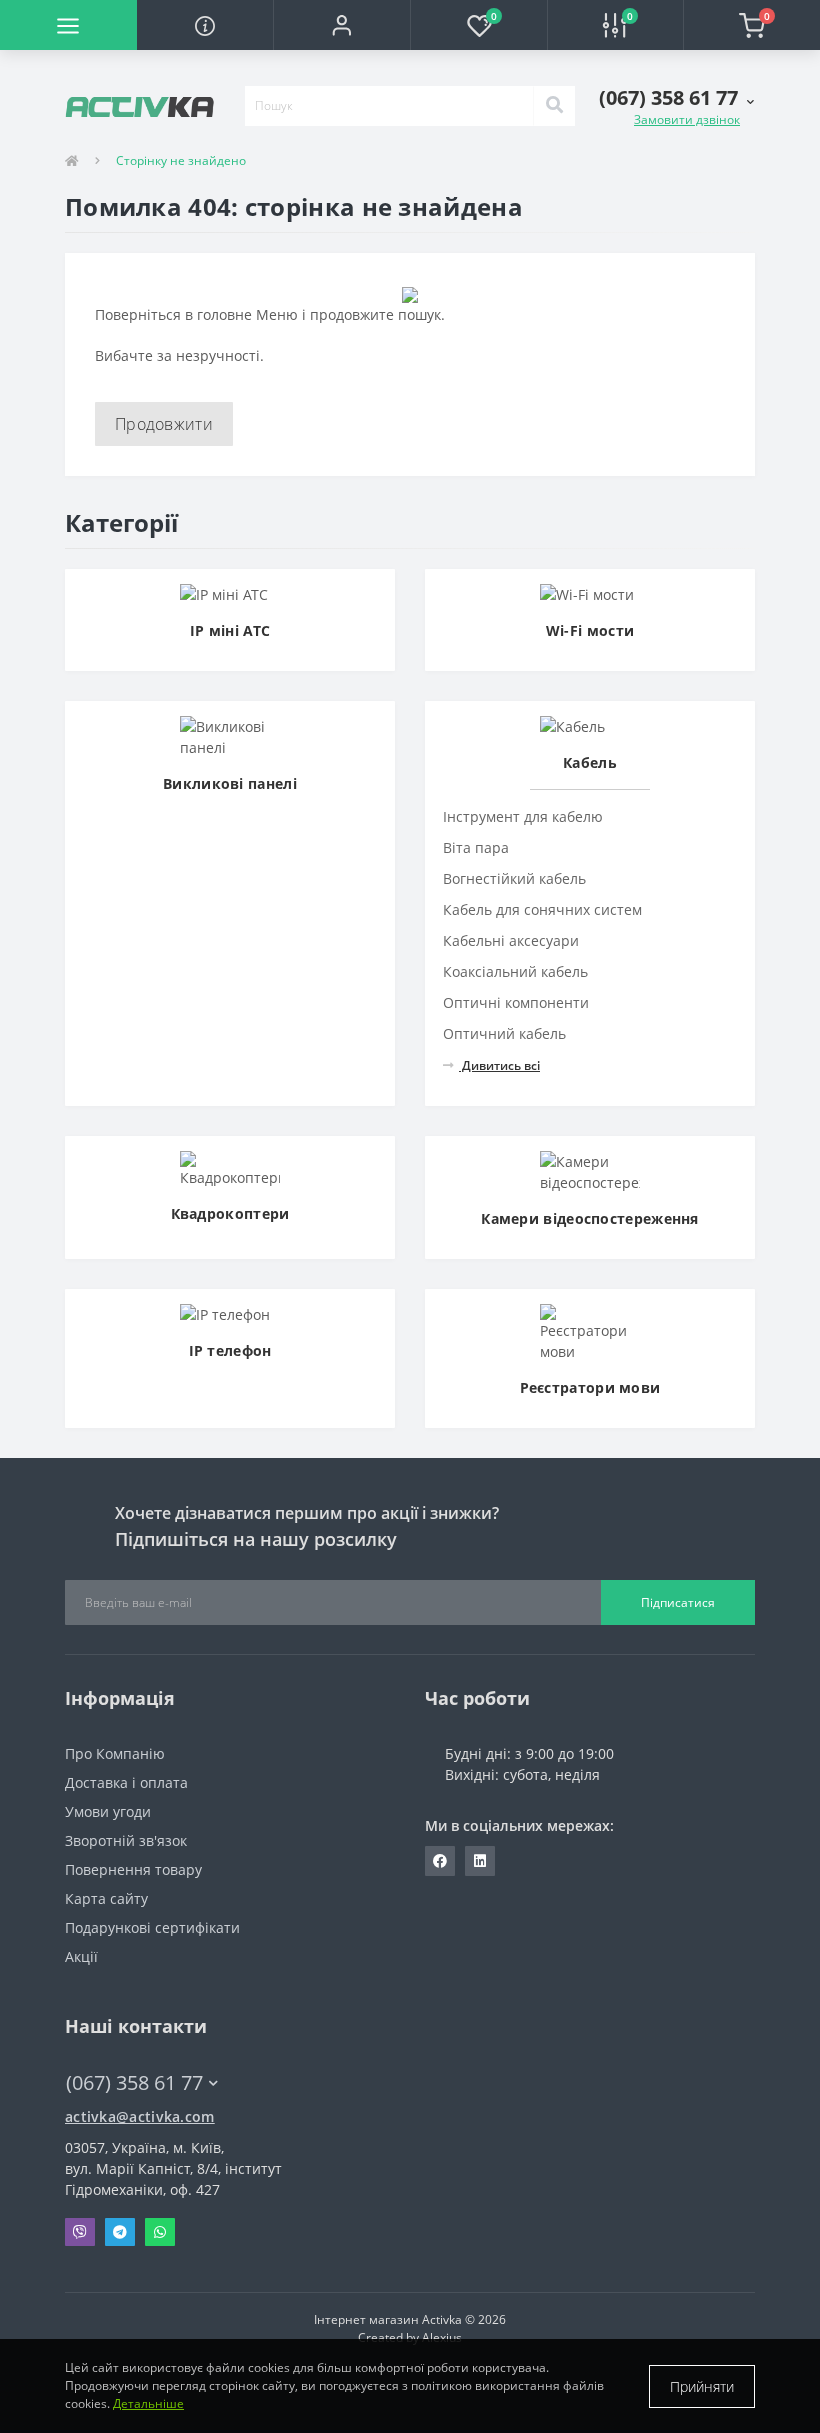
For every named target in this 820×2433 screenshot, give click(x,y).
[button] (341, 25)
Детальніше (148, 2403)
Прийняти (702, 2386)
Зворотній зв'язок (126, 1840)
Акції (81, 1956)
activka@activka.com (140, 2116)
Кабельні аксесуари (511, 940)
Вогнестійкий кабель (514, 878)
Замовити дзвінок (687, 119)
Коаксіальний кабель (515, 971)
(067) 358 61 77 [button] (134, 2082)
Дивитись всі (499, 1065)
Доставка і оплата (126, 1782)
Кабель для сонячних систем (542, 909)
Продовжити (164, 424)
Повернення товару (133, 1869)
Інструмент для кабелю (523, 816)
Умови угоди (108, 1811)
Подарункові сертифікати (152, 1927)
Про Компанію (115, 1753)
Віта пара (476, 847)
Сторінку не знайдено (181, 160)
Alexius (442, 2337)
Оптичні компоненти (516, 1002)
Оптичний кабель (504, 1033)
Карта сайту (106, 1898)
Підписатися (678, 1602)
